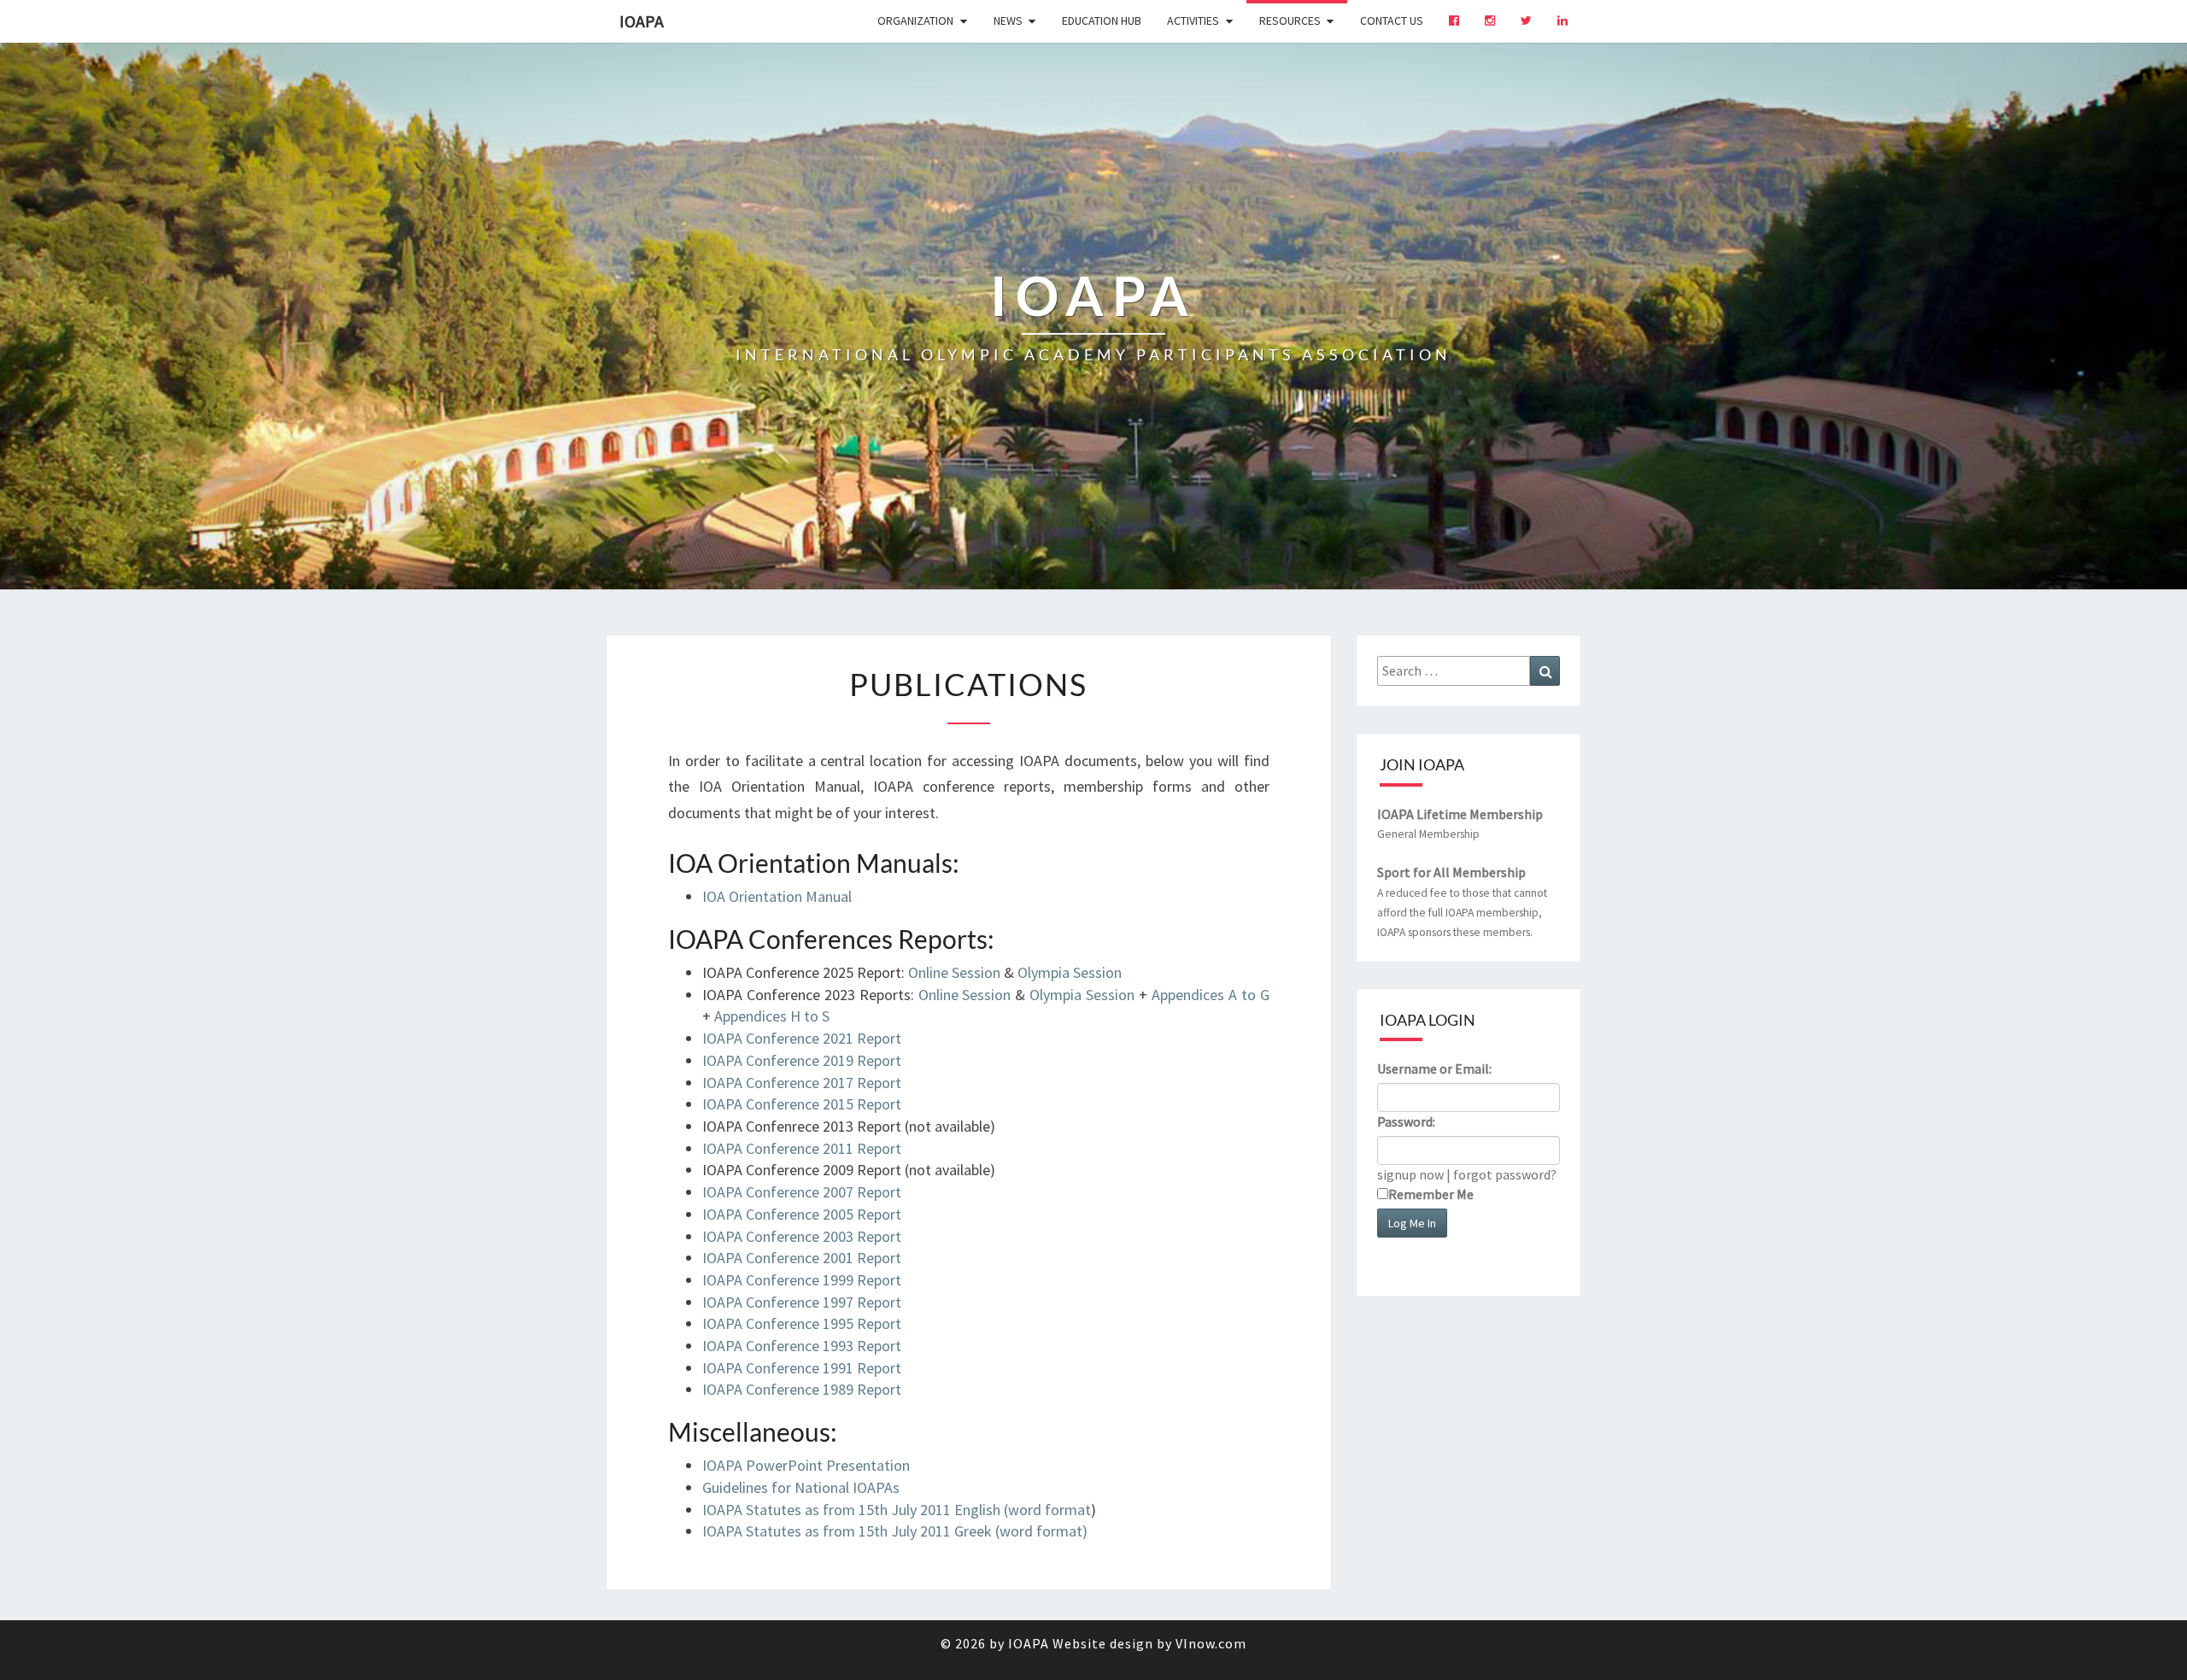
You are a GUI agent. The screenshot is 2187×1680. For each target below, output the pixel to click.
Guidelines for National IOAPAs (801, 1487)
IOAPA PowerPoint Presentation (806, 1465)
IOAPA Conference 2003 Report (802, 1236)
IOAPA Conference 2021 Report (802, 1038)
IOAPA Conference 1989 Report (802, 1389)
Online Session (954, 972)
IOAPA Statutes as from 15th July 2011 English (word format (897, 1510)
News (1008, 20)
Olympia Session (1070, 972)
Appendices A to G (1211, 995)
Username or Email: (1434, 1068)
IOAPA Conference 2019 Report (802, 1060)
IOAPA (642, 21)
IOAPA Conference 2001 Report (802, 1258)
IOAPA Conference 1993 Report (802, 1346)
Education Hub (1102, 20)
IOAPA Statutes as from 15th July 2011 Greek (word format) (895, 1531)
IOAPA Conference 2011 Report (802, 1148)
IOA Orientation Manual (777, 896)
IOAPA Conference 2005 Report (802, 1214)
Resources (1290, 20)
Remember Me (1431, 1194)
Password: (1406, 1121)
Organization (915, 20)
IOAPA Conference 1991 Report (802, 1368)
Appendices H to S (772, 1016)
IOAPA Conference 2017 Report (802, 1083)
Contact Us (1392, 20)
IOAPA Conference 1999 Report (802, 1280)
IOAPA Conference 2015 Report (802, 1104)
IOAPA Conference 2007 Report (802, 1192)
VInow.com (1211, 1643)
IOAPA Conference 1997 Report (802, 1302)
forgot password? (1505, 1174)
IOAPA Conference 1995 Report (802, 1323)
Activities (1193, 20)
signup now (1410, 1174)
